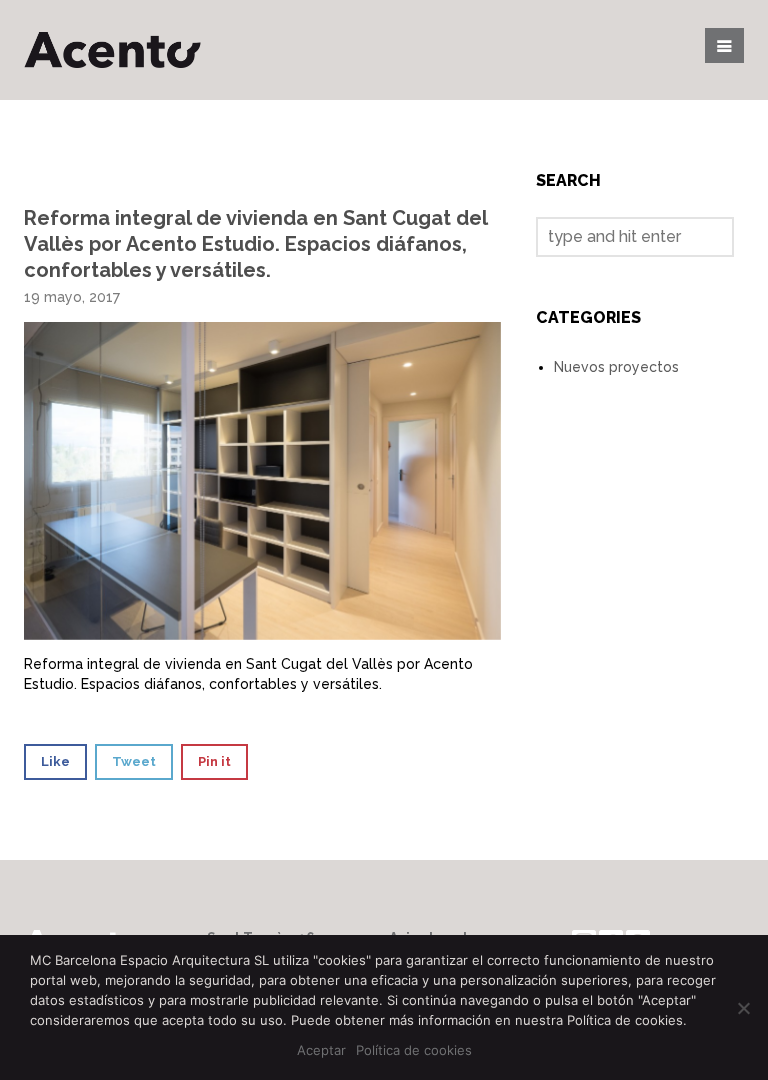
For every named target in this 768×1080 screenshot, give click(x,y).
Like (55, 761)
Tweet (134, 761)
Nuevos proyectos (616, 367)
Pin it (214, 761)
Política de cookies (414, 1050)
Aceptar (321, 1050)
